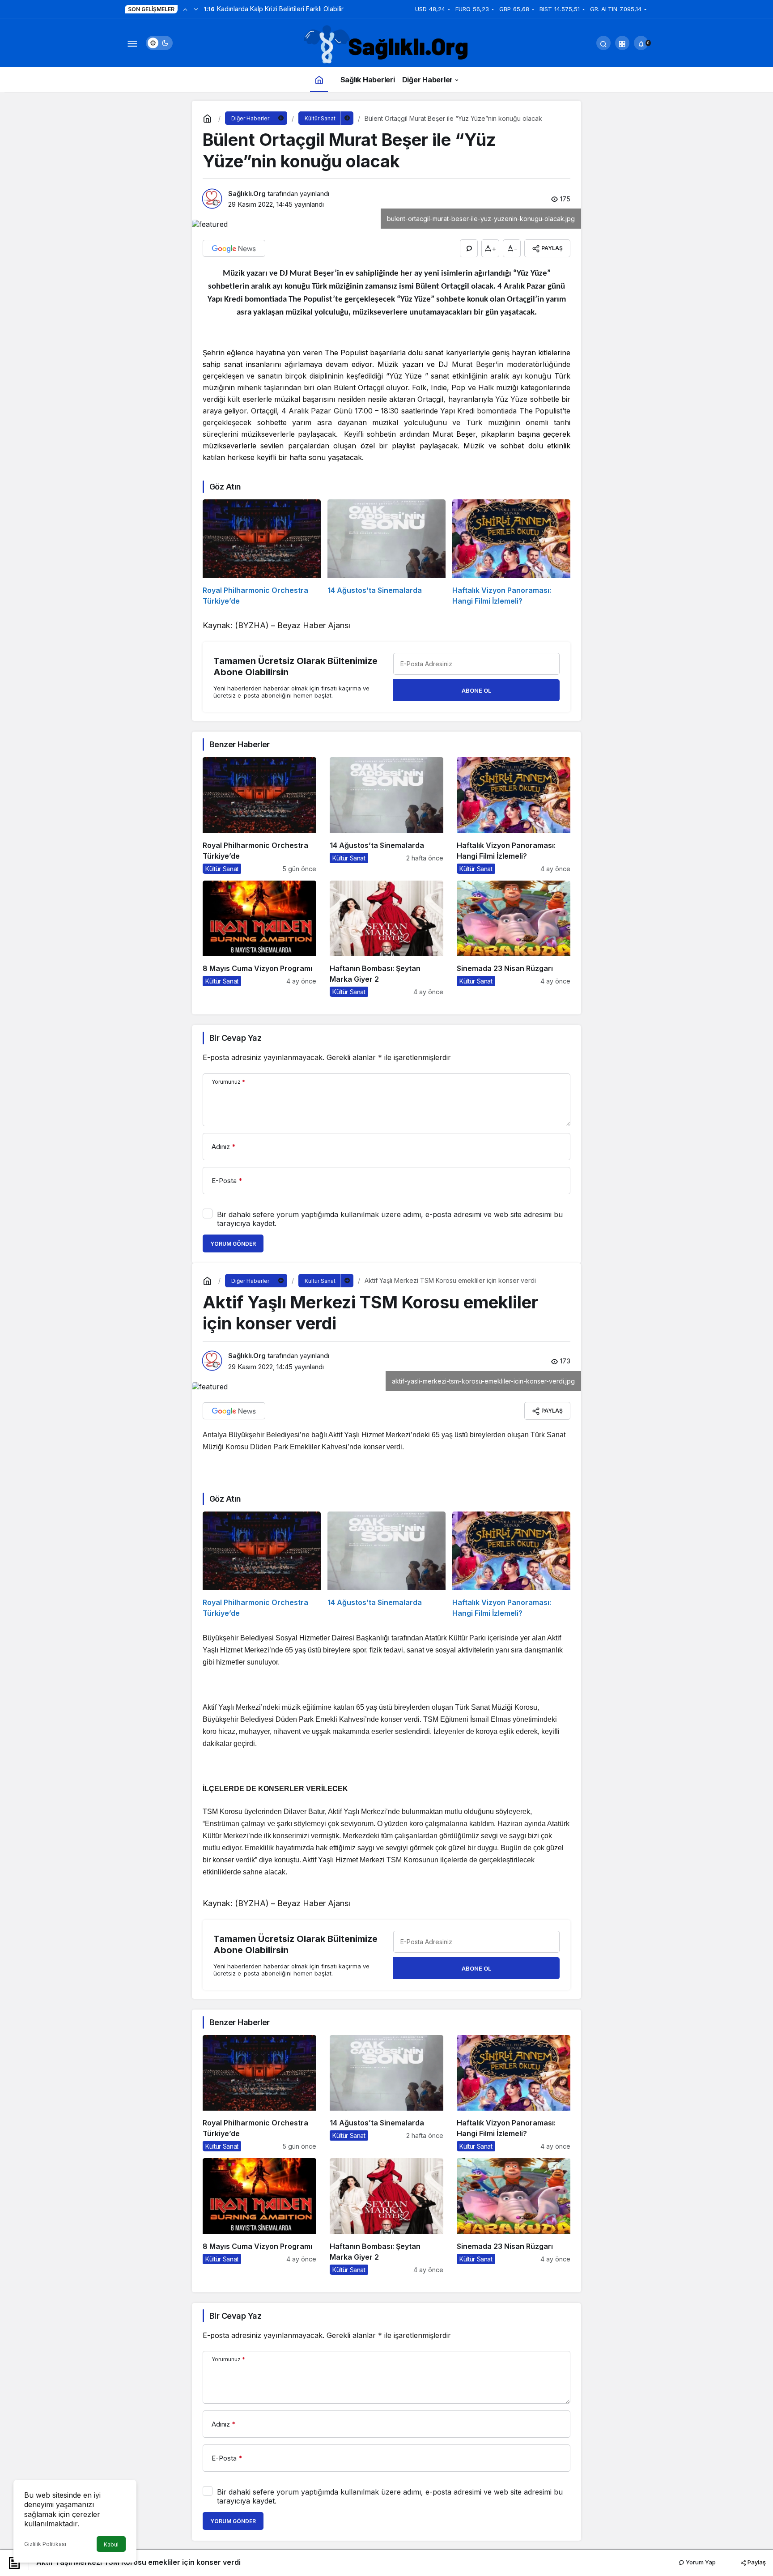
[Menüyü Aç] (132, 43)
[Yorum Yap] (469, 248)
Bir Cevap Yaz (235, 1038)
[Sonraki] (196, 9)
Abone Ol (476, 690)
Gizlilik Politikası (45, 2544)
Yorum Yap (700, 2562)
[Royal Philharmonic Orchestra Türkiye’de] (262, 553)
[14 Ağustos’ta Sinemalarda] (386, 553)
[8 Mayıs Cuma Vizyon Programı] (259, 939)
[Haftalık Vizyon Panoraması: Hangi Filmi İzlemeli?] (511, 553)
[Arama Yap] (603, 43)
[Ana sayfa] (319, 79)
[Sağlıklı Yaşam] (386, 45)
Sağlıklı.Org (247, 194)
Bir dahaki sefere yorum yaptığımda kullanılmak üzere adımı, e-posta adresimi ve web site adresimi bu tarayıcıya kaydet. (390, 1219)
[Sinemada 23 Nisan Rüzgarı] (514, 939)
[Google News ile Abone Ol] (234, 248)
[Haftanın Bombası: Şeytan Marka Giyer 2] (386, 939)
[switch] (159, 43)
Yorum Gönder (233, 1244)
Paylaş (756, 2562)
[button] (622, 43)
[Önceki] (185, 9)
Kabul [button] (111, 2544)
